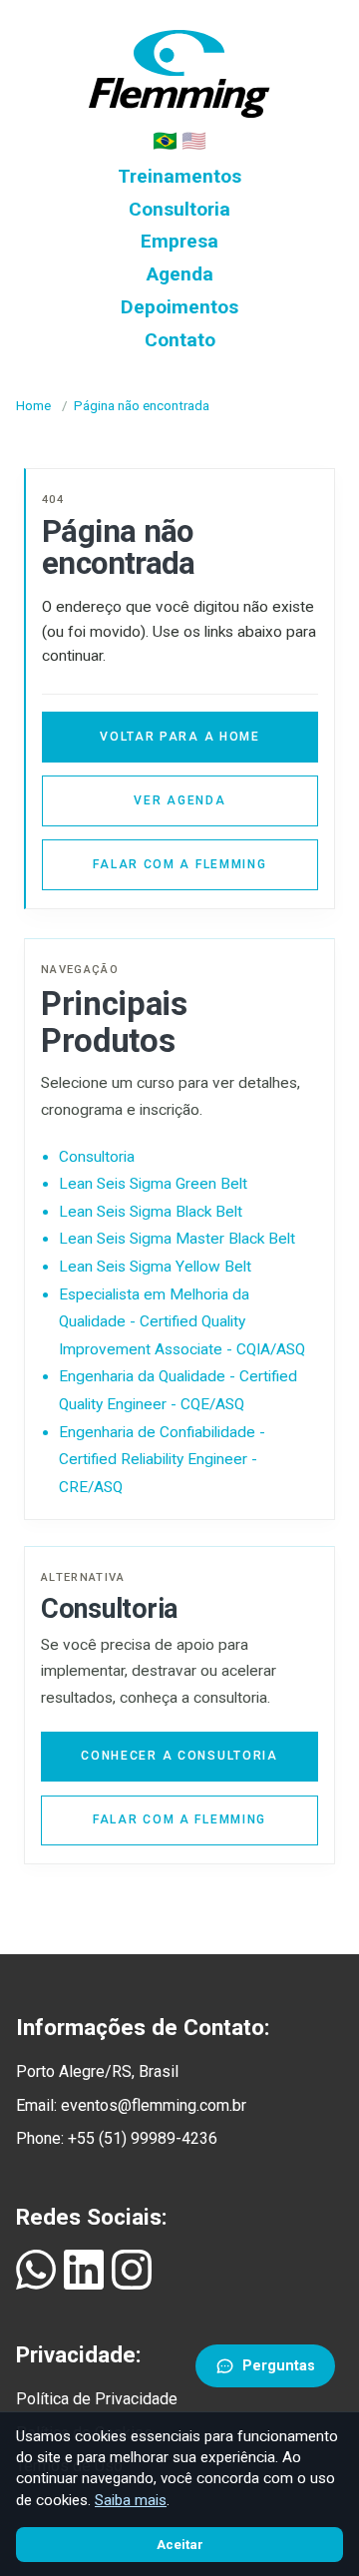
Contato (180, 340)
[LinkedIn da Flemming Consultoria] (84, 2270)
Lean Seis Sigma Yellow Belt (155, 1267)
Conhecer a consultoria (179, 1756)
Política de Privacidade (97, 2399)
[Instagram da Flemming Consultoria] (132, 2270)
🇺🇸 (194, 141)
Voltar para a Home (180, 737)
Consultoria (179, 209)
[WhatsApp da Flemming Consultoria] (36, 2270)
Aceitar (180, 2545)
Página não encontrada (142, 406)
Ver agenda (179, 800)
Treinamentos (179, 176)
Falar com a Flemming (179, 864)
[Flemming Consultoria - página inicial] (179, 69)
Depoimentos (179, 307)
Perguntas (279, 2366)
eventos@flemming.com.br (154, 2105)
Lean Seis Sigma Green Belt (153, 1184)
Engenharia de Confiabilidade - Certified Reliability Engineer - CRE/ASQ (162, 1460)
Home (33, 406)
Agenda (180, 274)
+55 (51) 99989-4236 (143, 2138)
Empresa (179, 241)
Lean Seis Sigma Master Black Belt (177, 1239)
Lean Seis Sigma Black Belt (151, 1212)
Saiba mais (131, 2500)
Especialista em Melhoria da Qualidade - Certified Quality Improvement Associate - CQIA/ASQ (182, 1322)
